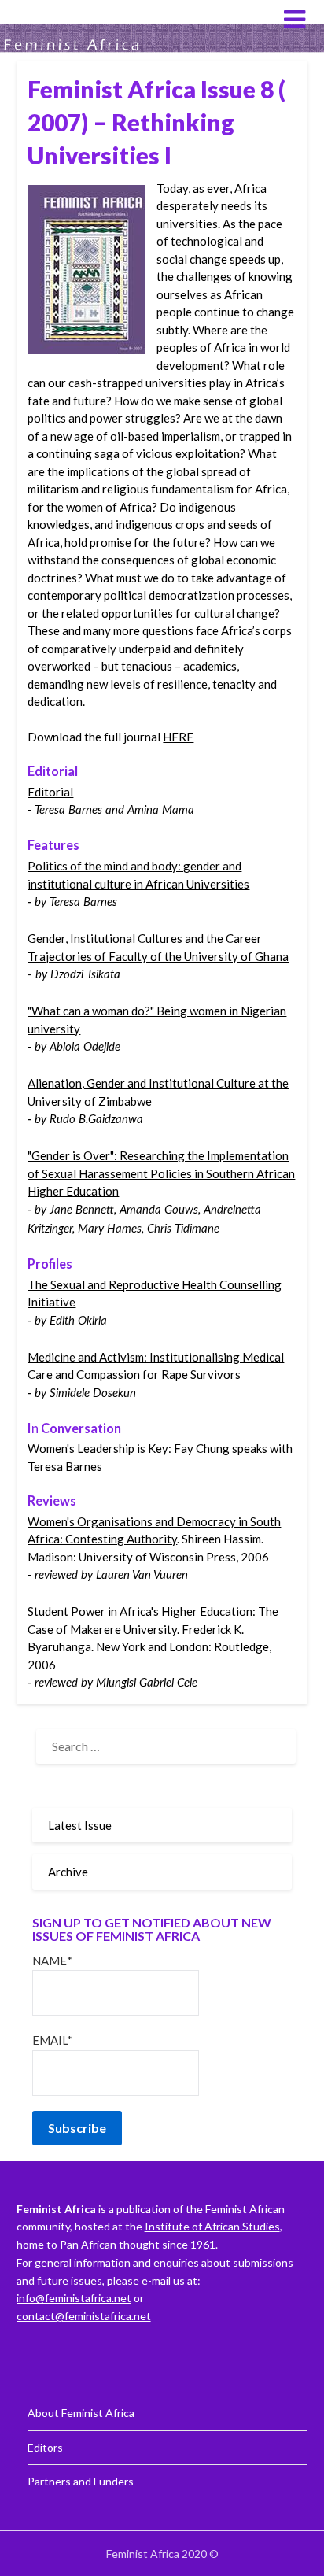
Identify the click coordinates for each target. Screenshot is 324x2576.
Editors (45, 2447)
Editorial (50, 792)
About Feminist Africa (81, 2413)
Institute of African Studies (212, 2226)
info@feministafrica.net (74, 2298)
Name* (52, 1961)
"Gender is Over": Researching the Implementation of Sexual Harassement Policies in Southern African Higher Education (161, 1173)
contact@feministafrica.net (84, 2316)
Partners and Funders (81, 2481)
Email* (52, 2040)
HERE (178, 737)
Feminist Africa (78, 18)
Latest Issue (80, 1825)
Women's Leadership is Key (98, 1448)
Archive (68, 1872)
